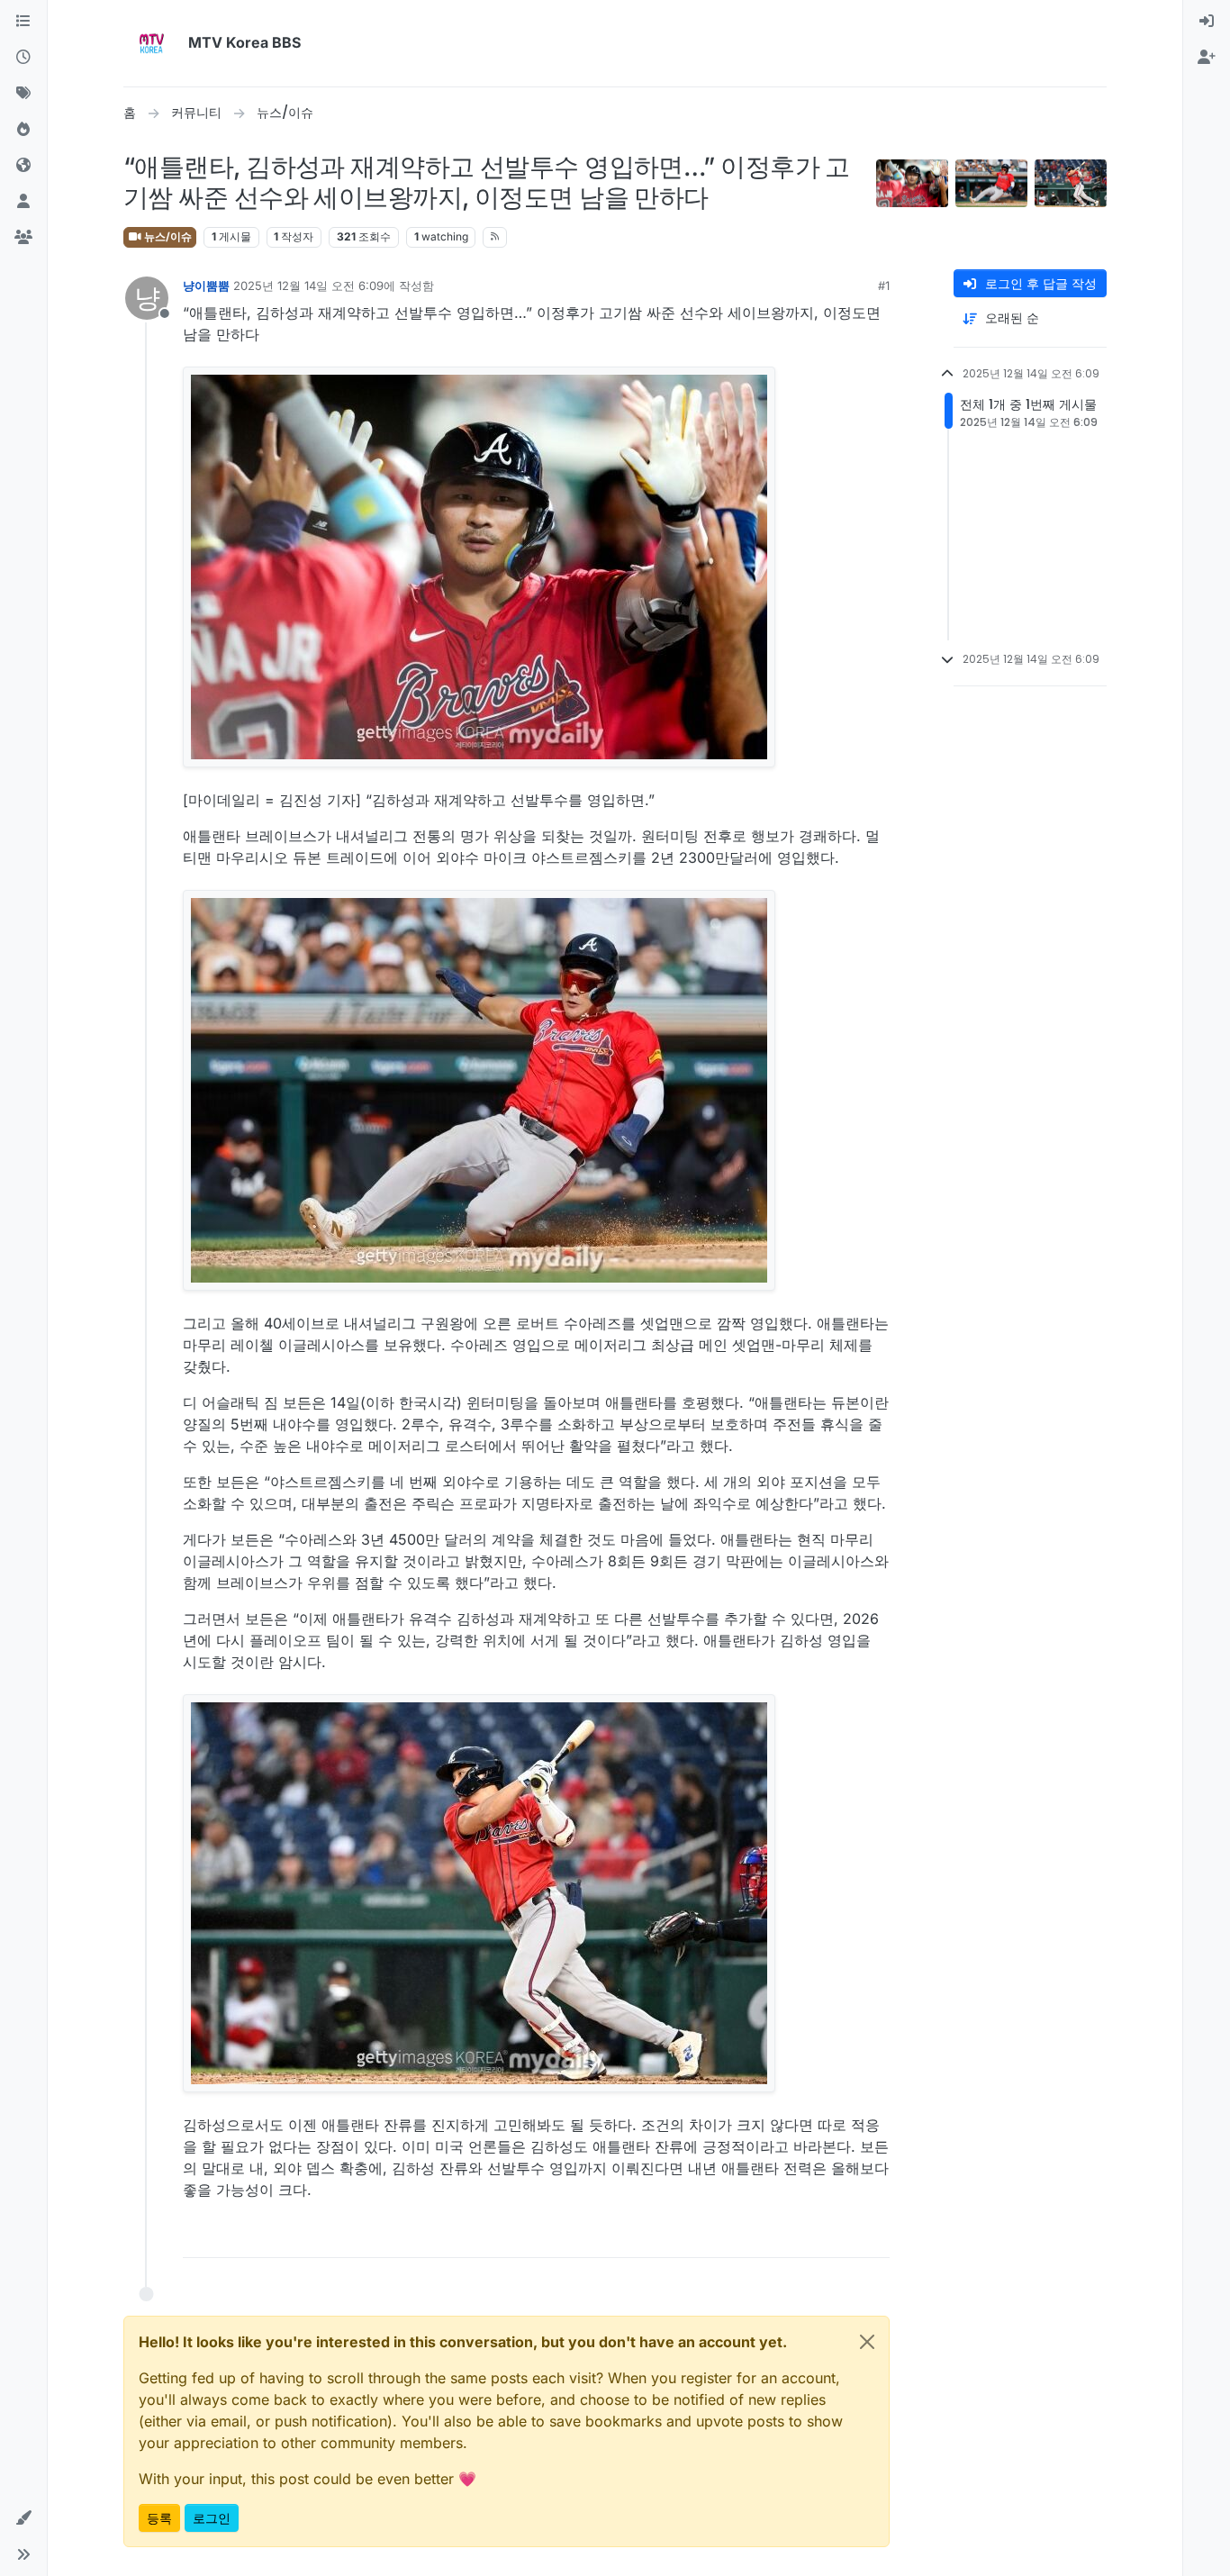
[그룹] (23, 238)
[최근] (23, 58)
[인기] (23, 130)
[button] (23, 2518)
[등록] (1207, 58)
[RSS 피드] (495, 237)
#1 (884, 286)
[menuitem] (1207, 22)
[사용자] (23, 202)
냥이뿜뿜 (206, 286)
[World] (23, 166)
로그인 (212, 2518)
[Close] (867, 2342)
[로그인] (1207, 22)
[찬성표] (810, 2236)
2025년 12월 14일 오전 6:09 (308, 286)
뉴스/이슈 (167, 236)
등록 (159, 2518)
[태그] (23, 94)
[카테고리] (23, 22)
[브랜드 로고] (152, 43)
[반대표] (873, 2236)
